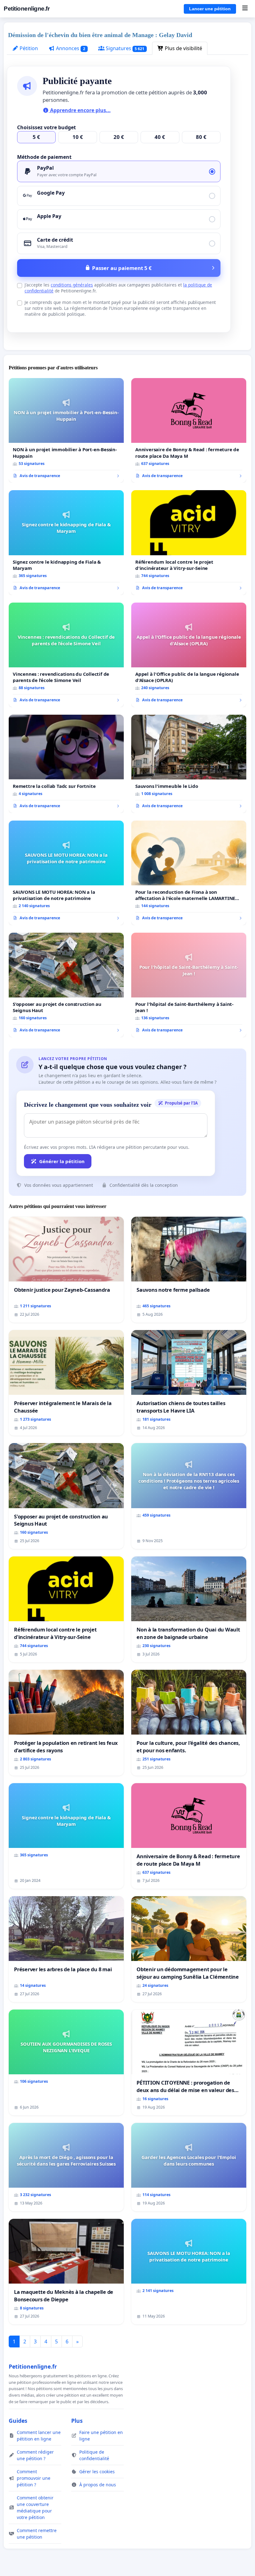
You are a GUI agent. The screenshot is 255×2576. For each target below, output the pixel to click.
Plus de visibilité (183, 48)
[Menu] (245, 9)
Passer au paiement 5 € (122, 268)
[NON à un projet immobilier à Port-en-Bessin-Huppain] (66, 430)
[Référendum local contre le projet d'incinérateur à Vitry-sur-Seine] (189, 542)
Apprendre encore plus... (80, 110)
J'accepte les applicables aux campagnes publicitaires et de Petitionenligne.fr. (118, 288)
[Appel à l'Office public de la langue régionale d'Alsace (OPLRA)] (189, 655)
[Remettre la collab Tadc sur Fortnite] (66, 764)
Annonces (70, 48)
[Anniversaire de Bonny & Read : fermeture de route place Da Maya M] (189, 430)
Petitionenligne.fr (27, 9)
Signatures (125, 48)
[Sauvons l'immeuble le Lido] (189, 764)
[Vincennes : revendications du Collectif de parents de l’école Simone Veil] (66, 655)
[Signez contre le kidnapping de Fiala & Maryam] (66, 542)
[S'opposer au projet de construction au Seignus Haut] (66, 985)
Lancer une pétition (210, 9)
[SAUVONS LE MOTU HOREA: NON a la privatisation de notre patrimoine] (66, 873)
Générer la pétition (62, 1161)
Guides (18, 2421)
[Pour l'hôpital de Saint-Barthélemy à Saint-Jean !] (189, 985)
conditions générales (72, 285)
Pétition (28, 48)
